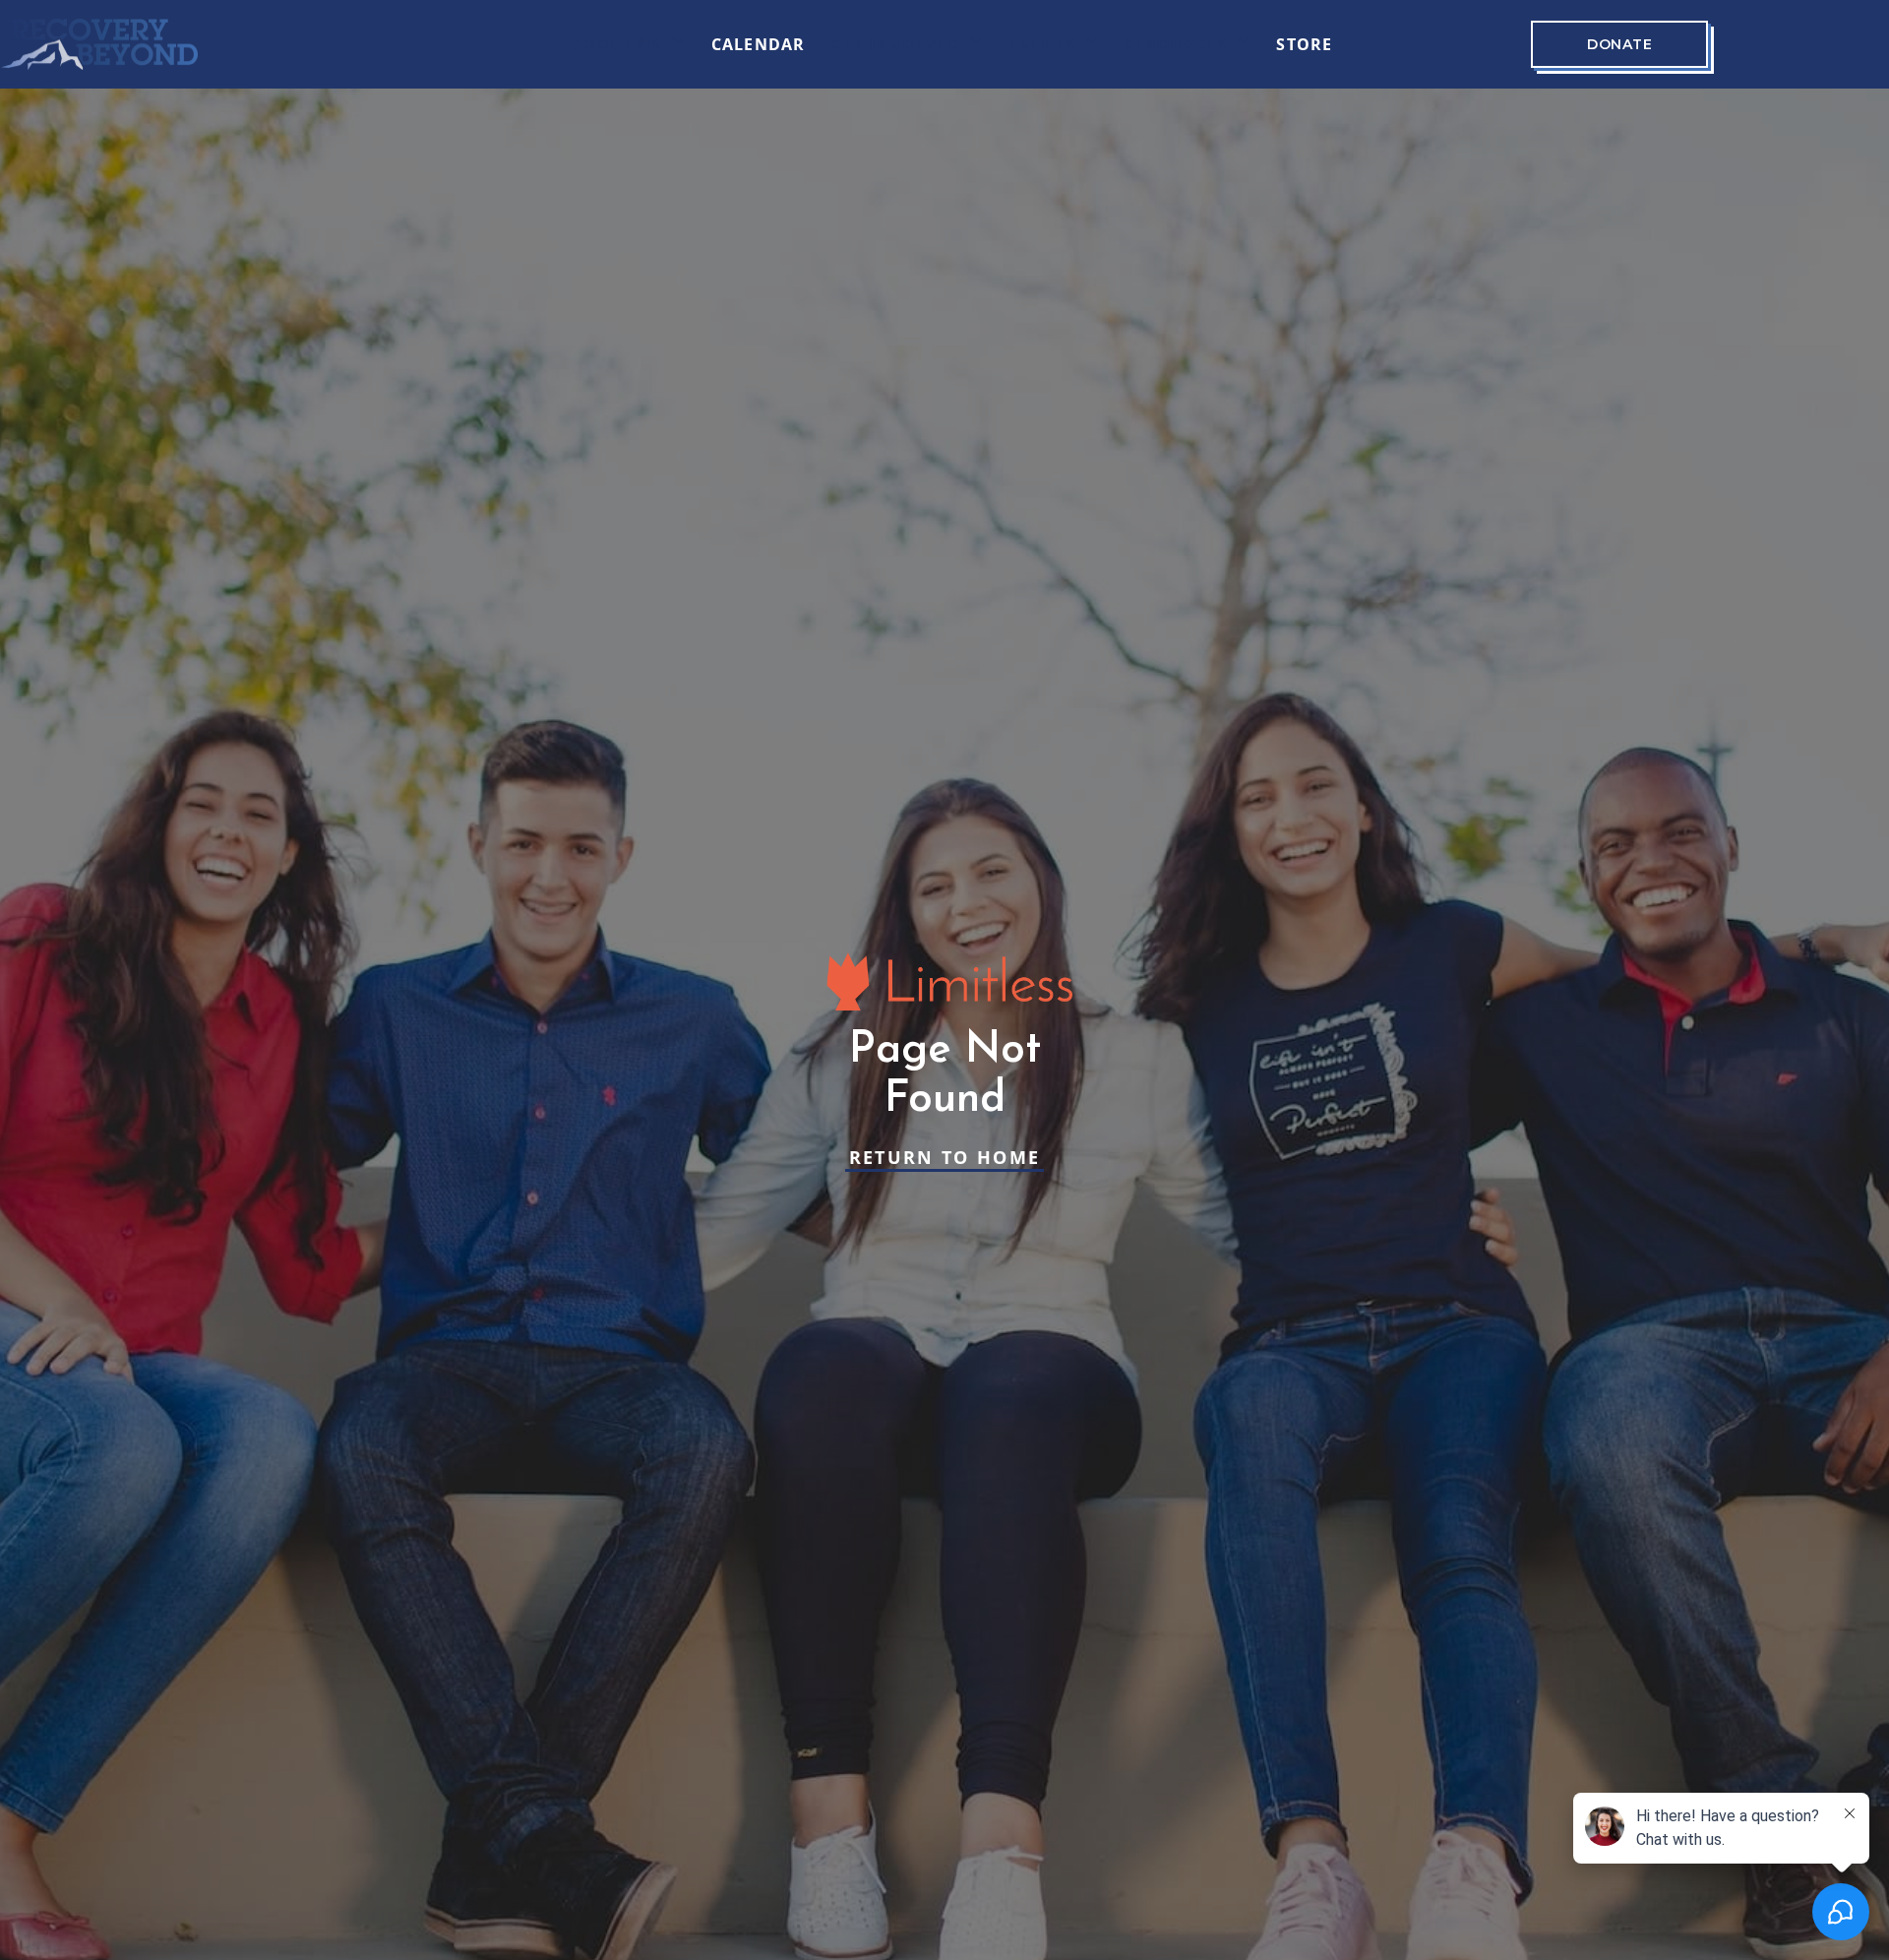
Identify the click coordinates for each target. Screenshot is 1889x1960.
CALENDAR (759, 44)
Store (1304, 44)
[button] (628, 44)
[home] (99, 44)
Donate (1619, 44)
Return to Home (945, 1157)
